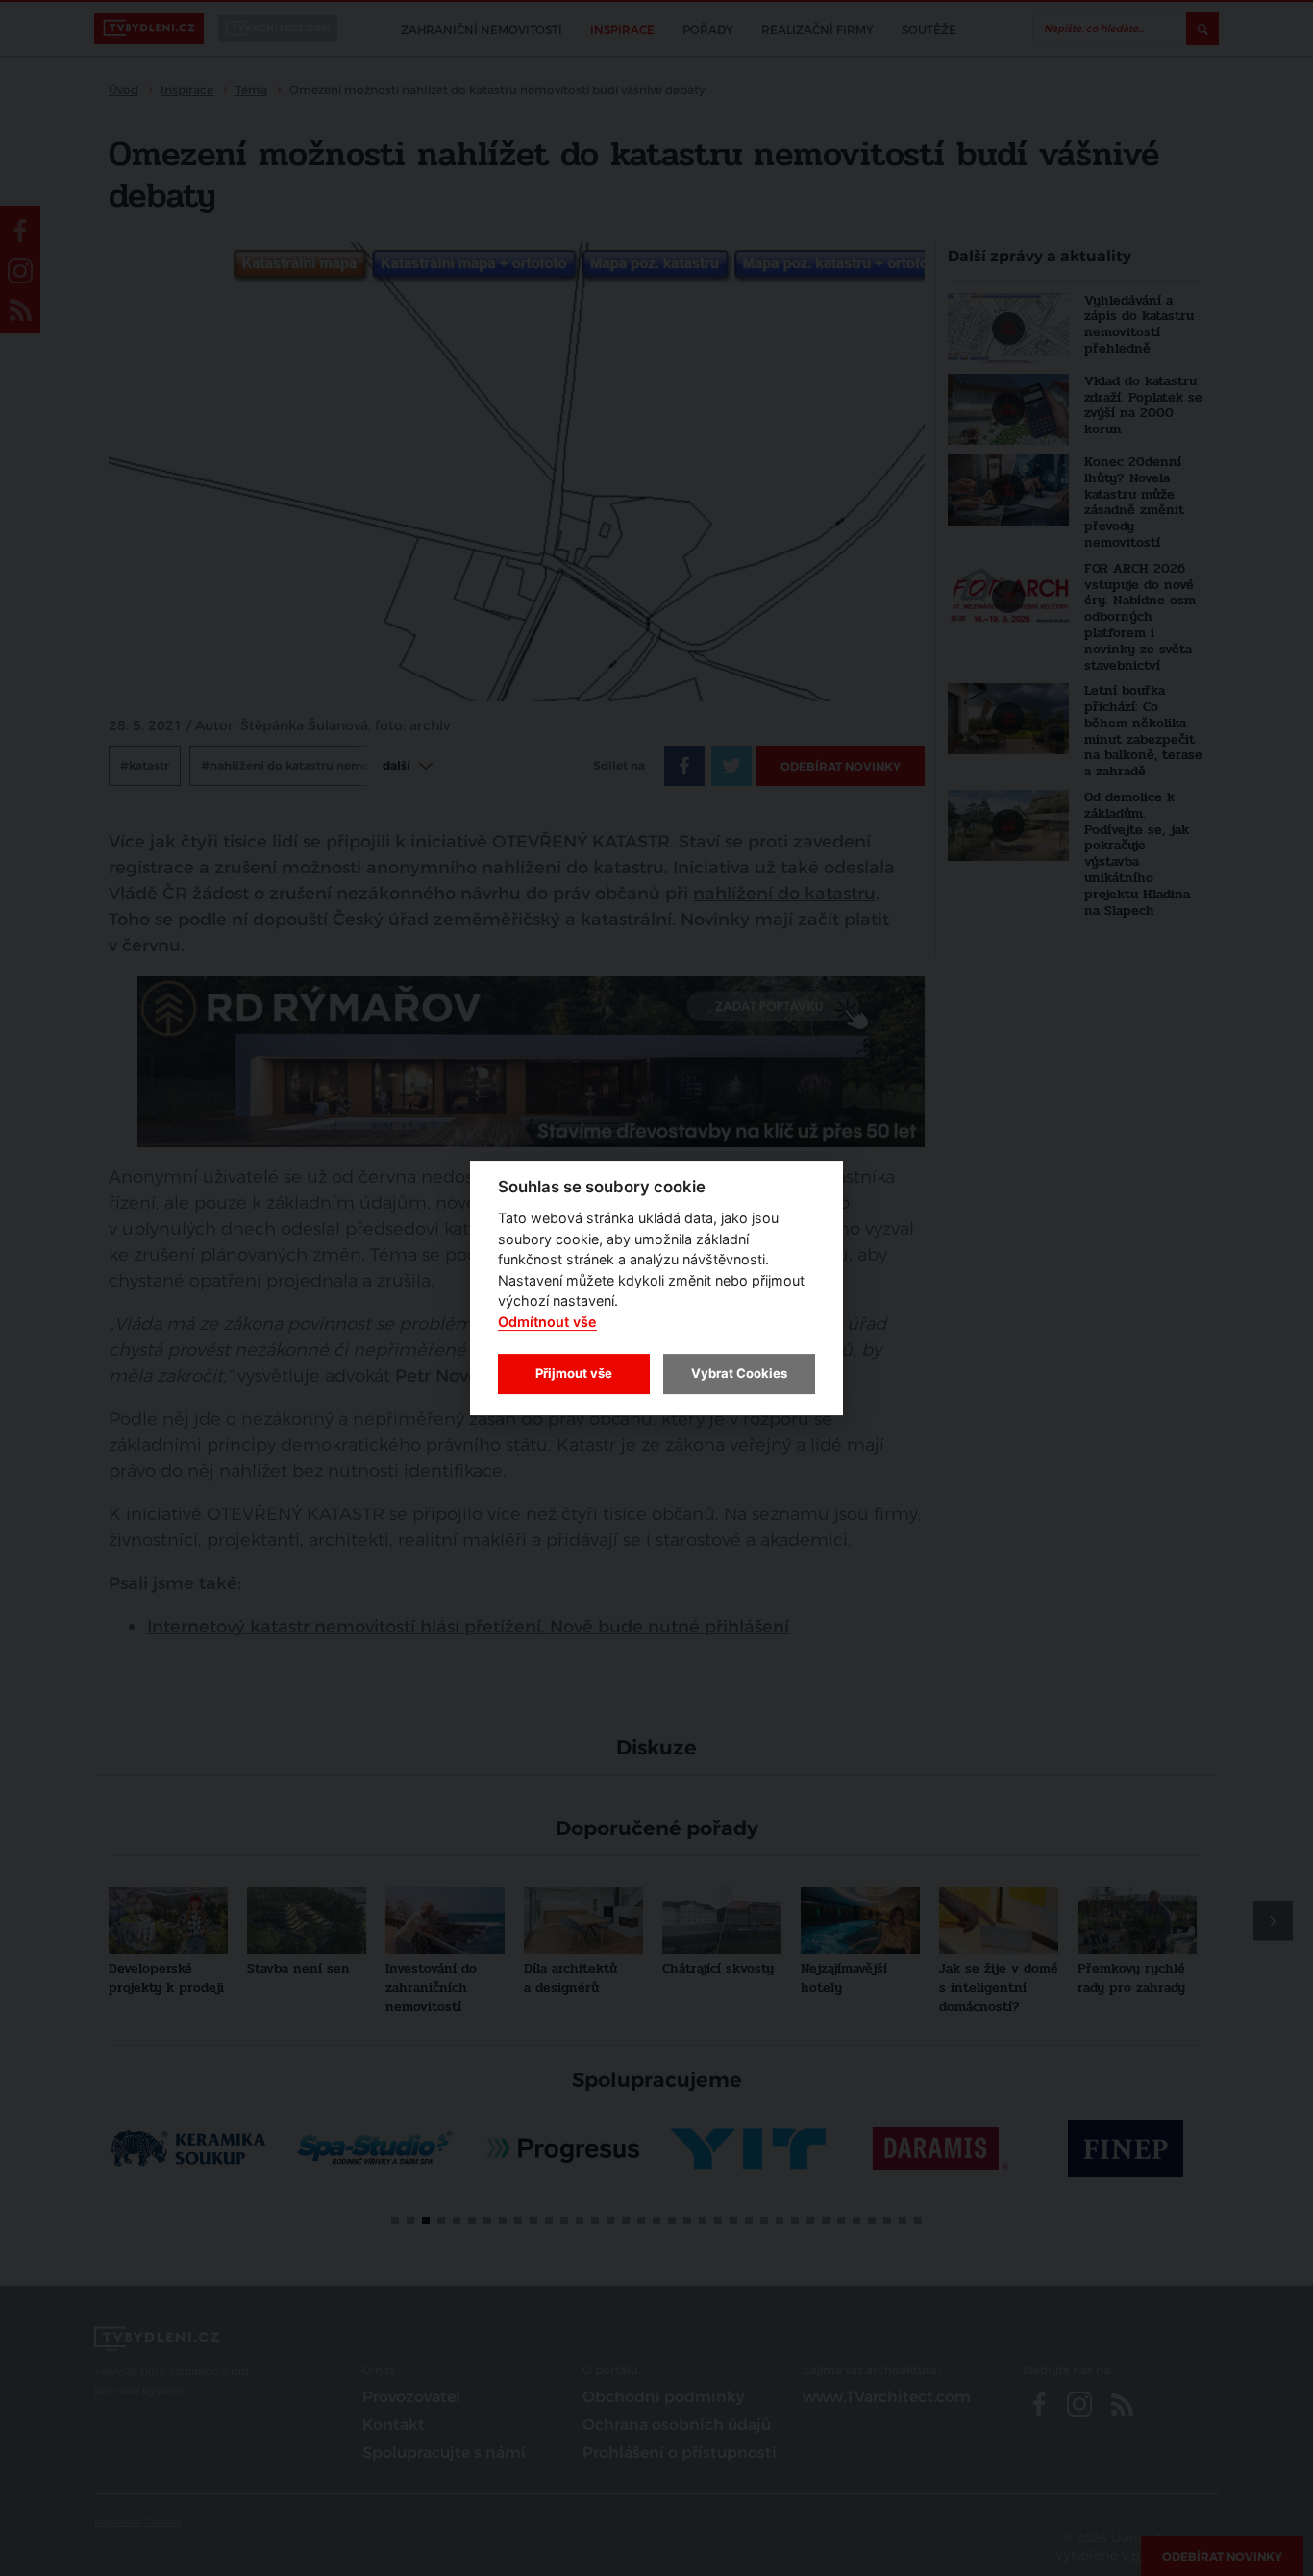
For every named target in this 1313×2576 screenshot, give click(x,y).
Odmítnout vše (547, 1322)
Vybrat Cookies (739, 1373)
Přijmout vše (574, 1373)
